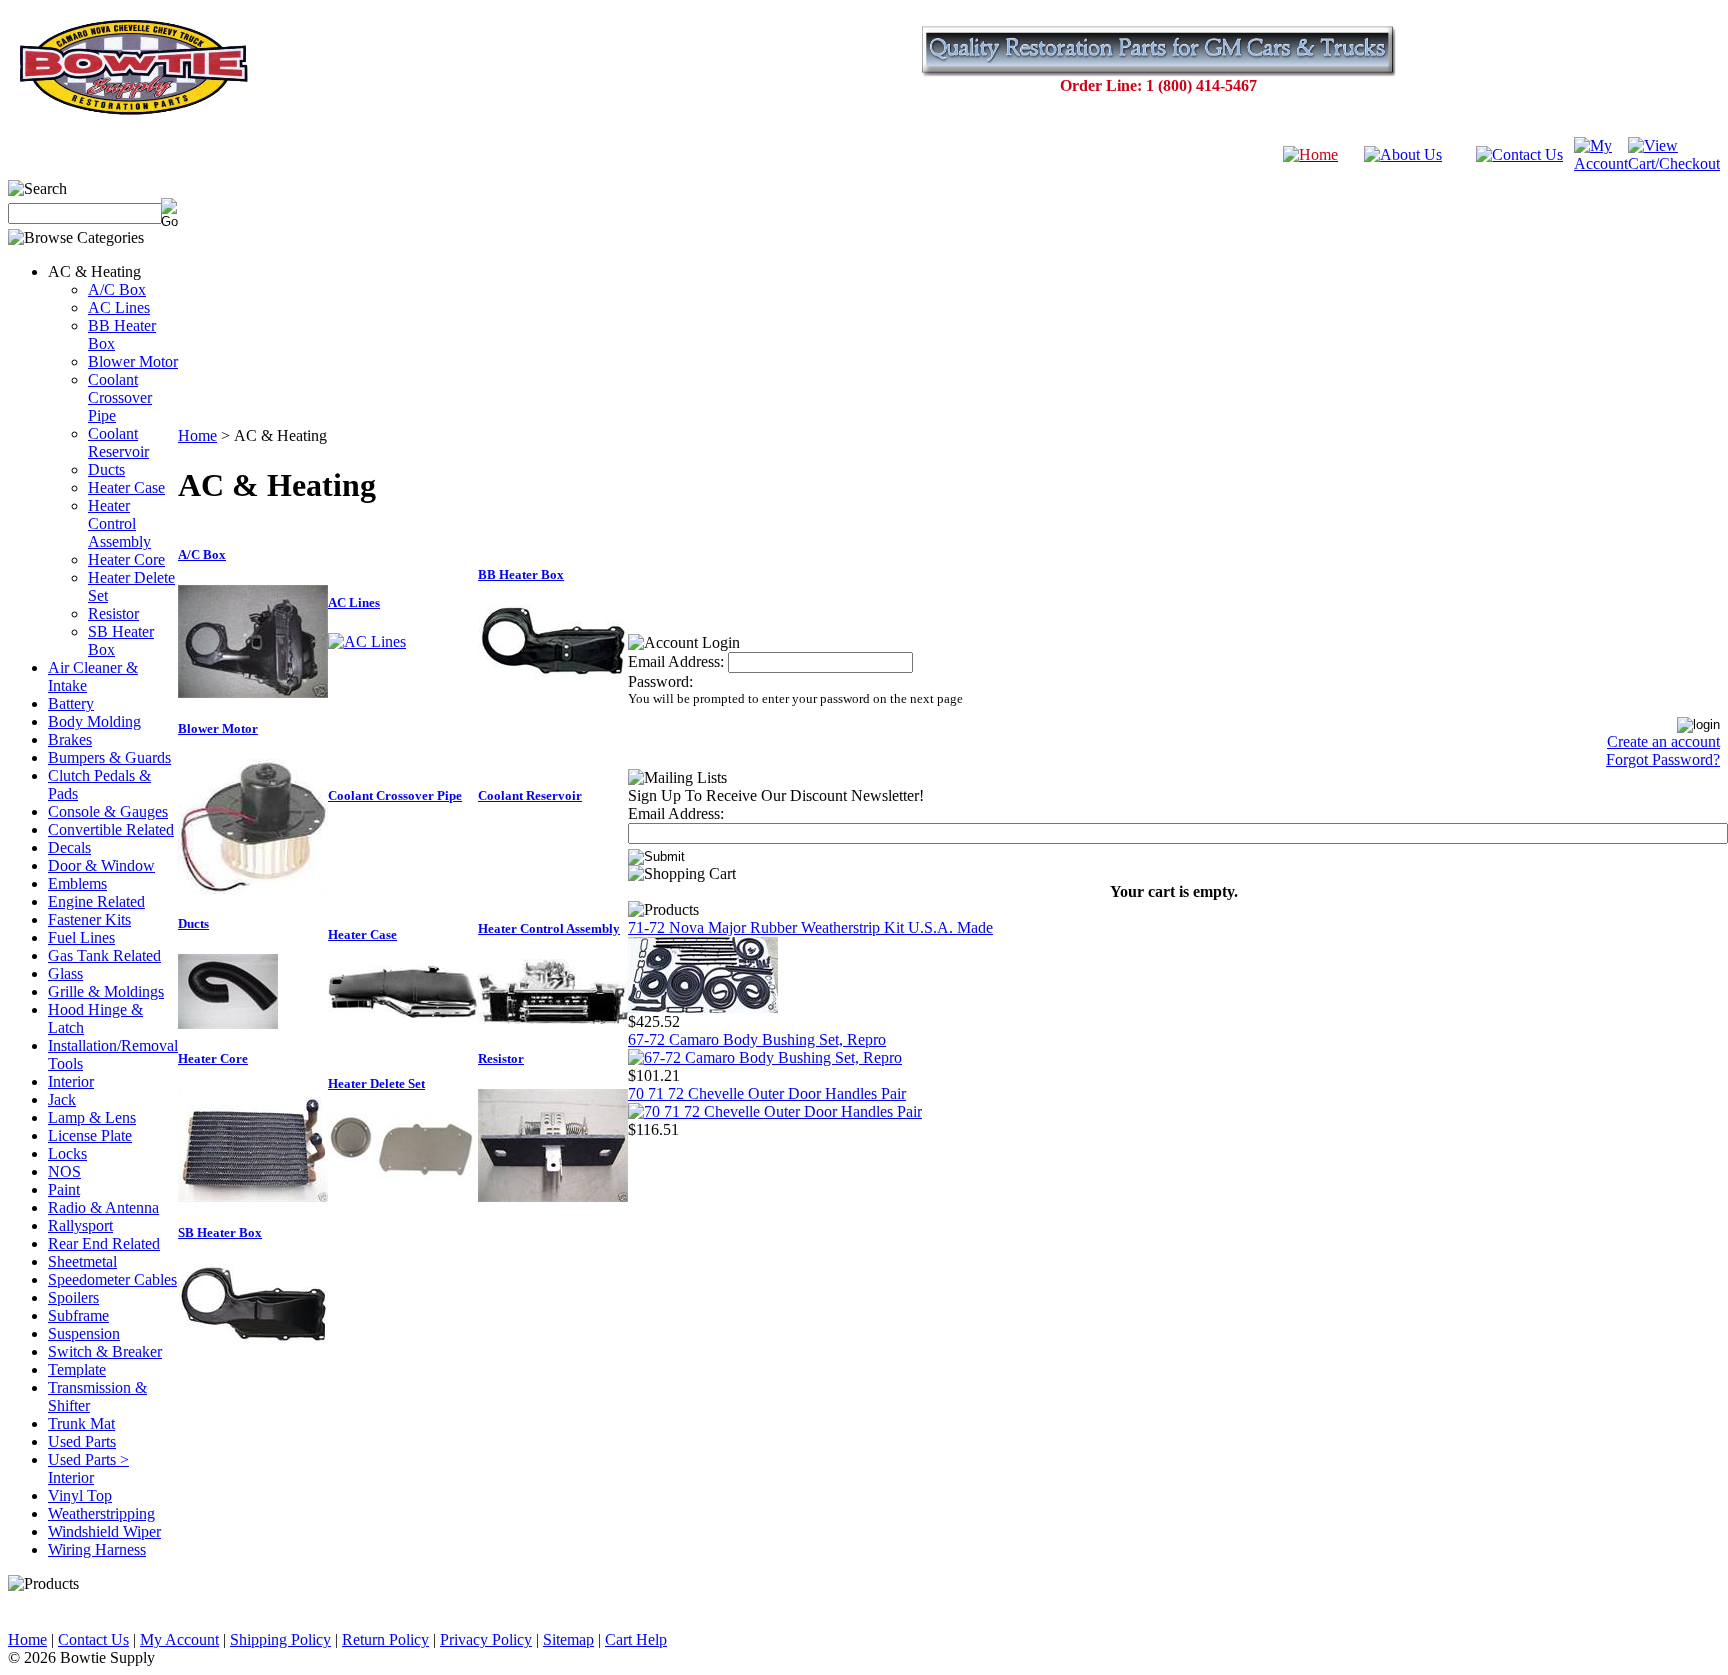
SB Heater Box (220, 1232)
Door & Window (101, 865)
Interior (71, 1081)
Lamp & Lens (92, 1117)
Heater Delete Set (376, 1083)
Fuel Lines (81, 937)
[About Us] (1403, 154)
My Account (179, 1639)
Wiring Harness (97, 1549)
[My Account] (1601, 163)
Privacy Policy (486, 1639)
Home (197, 435)
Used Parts (82, 1441)
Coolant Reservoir (118, 442)
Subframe (78, 1315)
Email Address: (676, 661)
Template (77, 1369)
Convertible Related (111, 829)
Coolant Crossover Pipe (120, 397)
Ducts (106, 469)
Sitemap (568, 1639)
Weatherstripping (101, 1513)
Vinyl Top (80, 1495)
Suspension (84, 1333)
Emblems (77, 883)
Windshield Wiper (104, 1531)
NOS (64, 1171)
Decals (69, 847)
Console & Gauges (108, 811)
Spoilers (73, 1297)
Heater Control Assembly (119, 523)
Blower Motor (133, 361)
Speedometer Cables (112, 1279)
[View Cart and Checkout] (1674, 163)
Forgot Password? (1663, 759)
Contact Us (93, 1639)
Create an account (1663, 741)
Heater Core (126, 559)
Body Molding (94, 721)
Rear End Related (104, 1243)
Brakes (70, 739)
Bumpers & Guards (109, 757)
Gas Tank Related (104, 955)
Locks (67, 1153)
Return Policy (385, 1639)
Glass (65, 973)
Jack (62, 1099)
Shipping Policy (280, 1639)
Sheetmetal (82, 1261)
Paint (64, 1189)
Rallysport (80, 1225)
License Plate (90, 1135)
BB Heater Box (521, 574)
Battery (71, 703)
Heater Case (126, 487)
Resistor (113, 613)
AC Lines (119, 307)
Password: (660, 681)
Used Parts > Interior (88, 1468)
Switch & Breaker (105, 1351)
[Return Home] (1310, 154)
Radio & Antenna (103, 1207)
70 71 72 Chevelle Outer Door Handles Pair (767, 1093)
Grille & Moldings (106, 991)
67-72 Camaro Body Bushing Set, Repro (757, 1039)
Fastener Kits (89, 919)
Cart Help (636, 1639)
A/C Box (117, 289)
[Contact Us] (1519, 154)
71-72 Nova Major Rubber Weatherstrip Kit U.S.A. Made (810, 927)
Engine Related (96, 901)
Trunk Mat (81, 1423)
